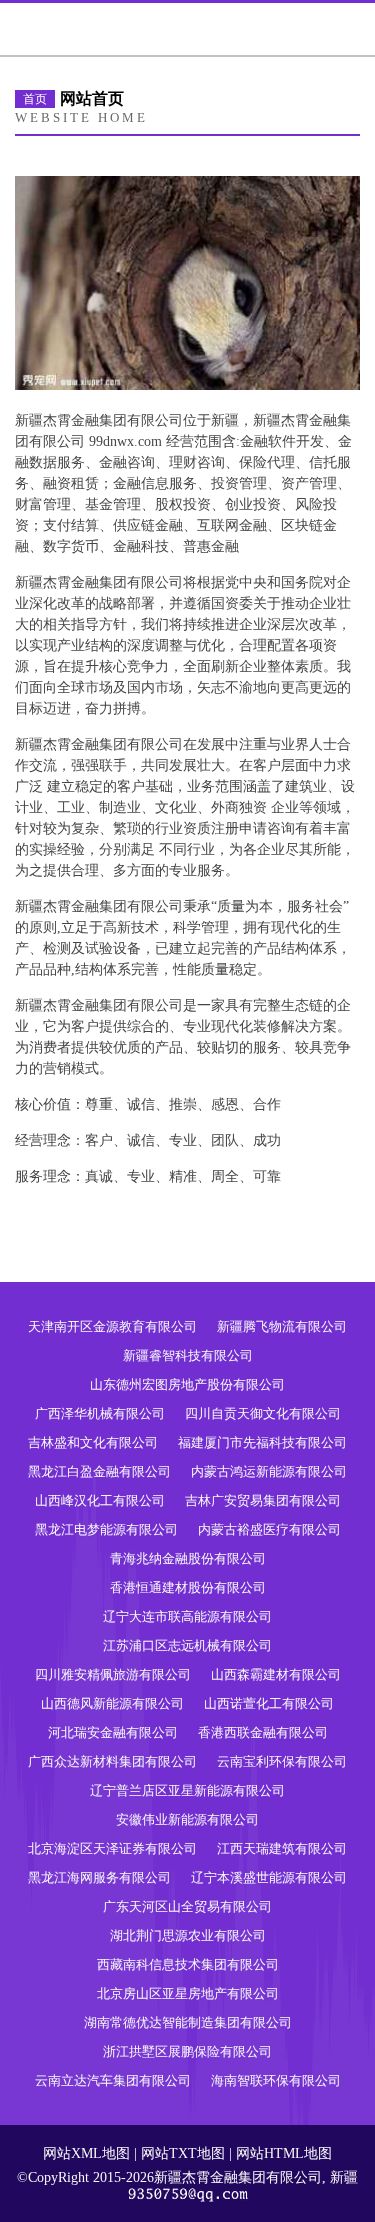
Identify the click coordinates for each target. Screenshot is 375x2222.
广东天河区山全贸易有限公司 (187, 1906)
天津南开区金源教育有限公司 (112, 1326)
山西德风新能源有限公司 (112, 1703)
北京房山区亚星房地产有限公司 (188, 1993)
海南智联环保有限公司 (276, 2080)
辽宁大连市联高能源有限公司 (187, 1616)
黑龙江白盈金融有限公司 (99, 1471)
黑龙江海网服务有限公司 (99, 1877)
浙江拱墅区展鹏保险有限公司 (187, 2051)
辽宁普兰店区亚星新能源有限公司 (187, 1790)
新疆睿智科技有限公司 (188, 1355)
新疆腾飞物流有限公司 (282, 1326)
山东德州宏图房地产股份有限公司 (187, 1384)
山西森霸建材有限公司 (276, 1674)
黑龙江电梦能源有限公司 (106, 1529)
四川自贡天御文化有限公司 (263, 1413)
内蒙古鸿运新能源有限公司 (269, 1471)
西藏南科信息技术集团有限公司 (188, 1964)
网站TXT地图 (183, 2153)
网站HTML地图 (284, 2153)
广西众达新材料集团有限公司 (112, 1761)
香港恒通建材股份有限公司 (188, 1587)
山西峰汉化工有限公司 (100, 1500)
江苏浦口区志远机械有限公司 (187, 1645)
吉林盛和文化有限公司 (93, 1442)
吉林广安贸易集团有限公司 (263, 1500)
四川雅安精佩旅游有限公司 (113, 1674)
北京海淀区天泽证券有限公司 (112, 1848)
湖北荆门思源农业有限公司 (188, 1935)
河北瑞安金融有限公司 (113, 1732)
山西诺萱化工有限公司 (269, 1703)
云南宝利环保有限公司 (282, 1761)
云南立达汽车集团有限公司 (113, 2080)
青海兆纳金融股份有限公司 (188, 1558)
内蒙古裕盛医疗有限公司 (269, 1529)
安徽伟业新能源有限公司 (187, 1819)
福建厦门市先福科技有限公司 (262, 1442)
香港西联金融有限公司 (263, 1732)
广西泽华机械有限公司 (100, 1413)
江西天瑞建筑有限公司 (282, 1848)
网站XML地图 (86, 2153)
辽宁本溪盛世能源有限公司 (269, 1877)
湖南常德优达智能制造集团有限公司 (188, 2022)
